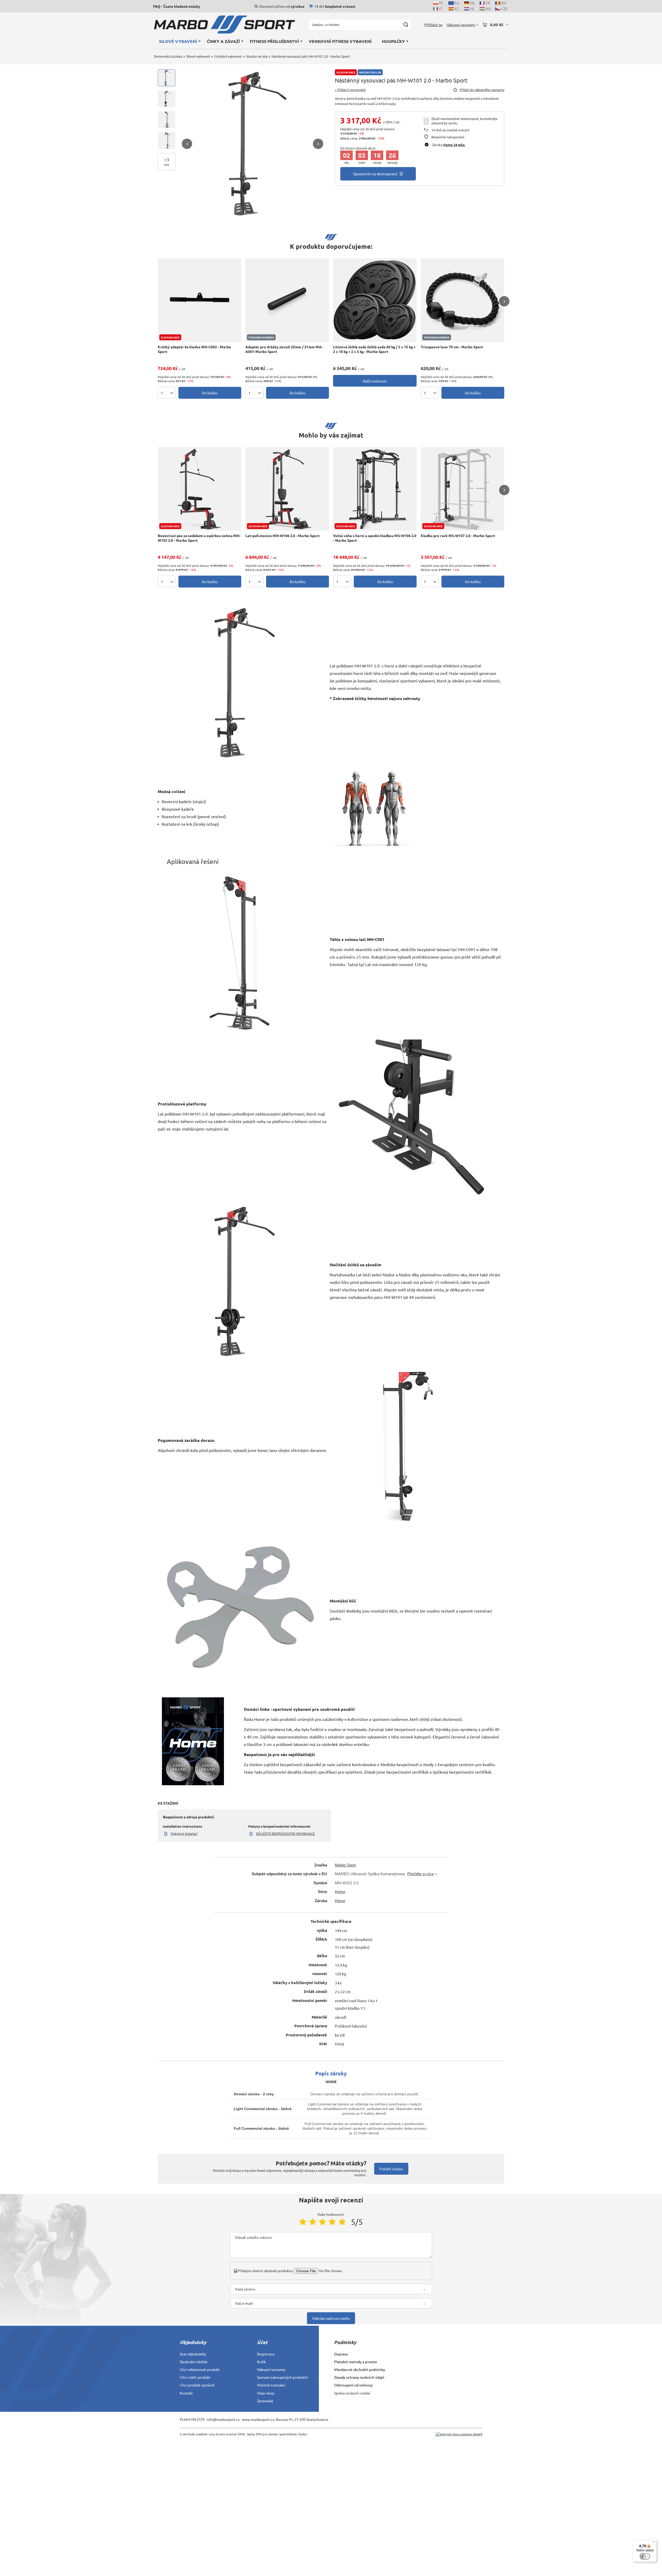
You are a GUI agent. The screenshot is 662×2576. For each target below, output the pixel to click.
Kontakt (186, 2393)
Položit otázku (391, 2169)
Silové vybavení (178, 41)
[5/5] (342, 2222)
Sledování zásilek (194, 2362)
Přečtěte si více (420, 1874)
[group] (253, 144)
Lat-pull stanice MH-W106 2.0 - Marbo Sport (283, 536)
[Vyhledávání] (406, 25)
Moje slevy (266, 2393)
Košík (261, 2362)
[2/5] (313, 2222)
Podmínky (345, 2342)
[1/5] (303, 2222)
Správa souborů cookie (352, 2393)
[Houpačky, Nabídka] (407, 41)
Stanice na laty (257, 56)
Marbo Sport (345, 1865)
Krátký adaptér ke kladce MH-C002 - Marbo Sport (194, 349)
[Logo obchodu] (224, 25)
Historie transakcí (271, 2385)
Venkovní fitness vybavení (340, 41)
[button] (187, 144)
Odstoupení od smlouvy (353, 2385)
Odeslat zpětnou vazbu (331, 2318)
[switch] (645, 2556)
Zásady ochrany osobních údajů (359, 2377)
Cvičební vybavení (228, 56)
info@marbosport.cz (223, 2419)
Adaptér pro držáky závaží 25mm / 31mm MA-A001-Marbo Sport (284, 349)
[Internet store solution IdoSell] (459, 2434)
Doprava (341, 2354)
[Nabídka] (654, 2543)
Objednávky (193, 2342)
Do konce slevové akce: (358, 148)
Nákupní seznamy (271, 2369)
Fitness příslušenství (274, 41)
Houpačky (393, 41)
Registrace (266, 2354)
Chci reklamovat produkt (200, 2369)
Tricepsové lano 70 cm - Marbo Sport (452, 347)
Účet (262, 2342)
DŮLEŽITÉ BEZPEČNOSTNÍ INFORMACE (285, 1833)
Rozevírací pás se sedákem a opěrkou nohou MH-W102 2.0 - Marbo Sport (199, 538)
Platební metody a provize (356, 2362)
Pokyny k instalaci (184, 1833)
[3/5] (322, 2222)
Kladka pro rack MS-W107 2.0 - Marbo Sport (458, 536)
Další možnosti (375, 381)
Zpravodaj (265, 2401)
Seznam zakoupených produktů (282, 2377)
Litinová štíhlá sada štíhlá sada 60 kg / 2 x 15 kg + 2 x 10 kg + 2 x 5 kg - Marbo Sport (374, 349)
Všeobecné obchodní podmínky (360, 2369)
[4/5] (332, 2222)
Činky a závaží (223, 41)
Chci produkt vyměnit (197, 2385)
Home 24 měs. (454, 145)
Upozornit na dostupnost (375, 174)
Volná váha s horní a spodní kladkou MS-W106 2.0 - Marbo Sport (375, 538)
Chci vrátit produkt (195, 2377)
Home (340, 1892)
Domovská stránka (168, 56)
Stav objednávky (193, 2354)
